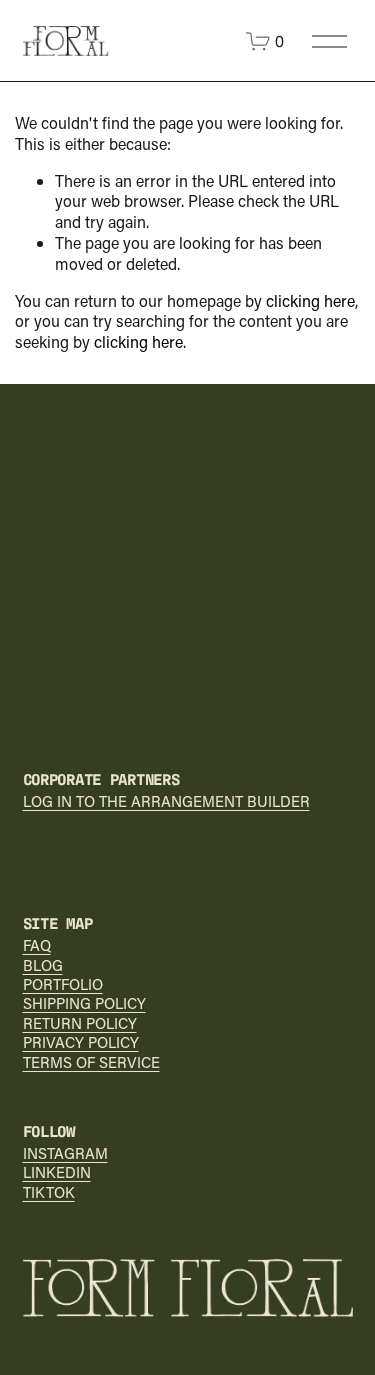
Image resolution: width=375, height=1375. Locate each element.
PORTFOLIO (63, 984)
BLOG (43, 965)
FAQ (37, 945)
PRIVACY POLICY (81, 1042)
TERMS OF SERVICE (91, 1062)
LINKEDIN (57, 1172)
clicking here (310, 300)
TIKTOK (49, 1192)
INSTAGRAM (65, 1153)
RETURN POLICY (80, 1023)
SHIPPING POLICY (84, 1003)
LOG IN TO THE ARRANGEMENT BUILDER (166, 801)
